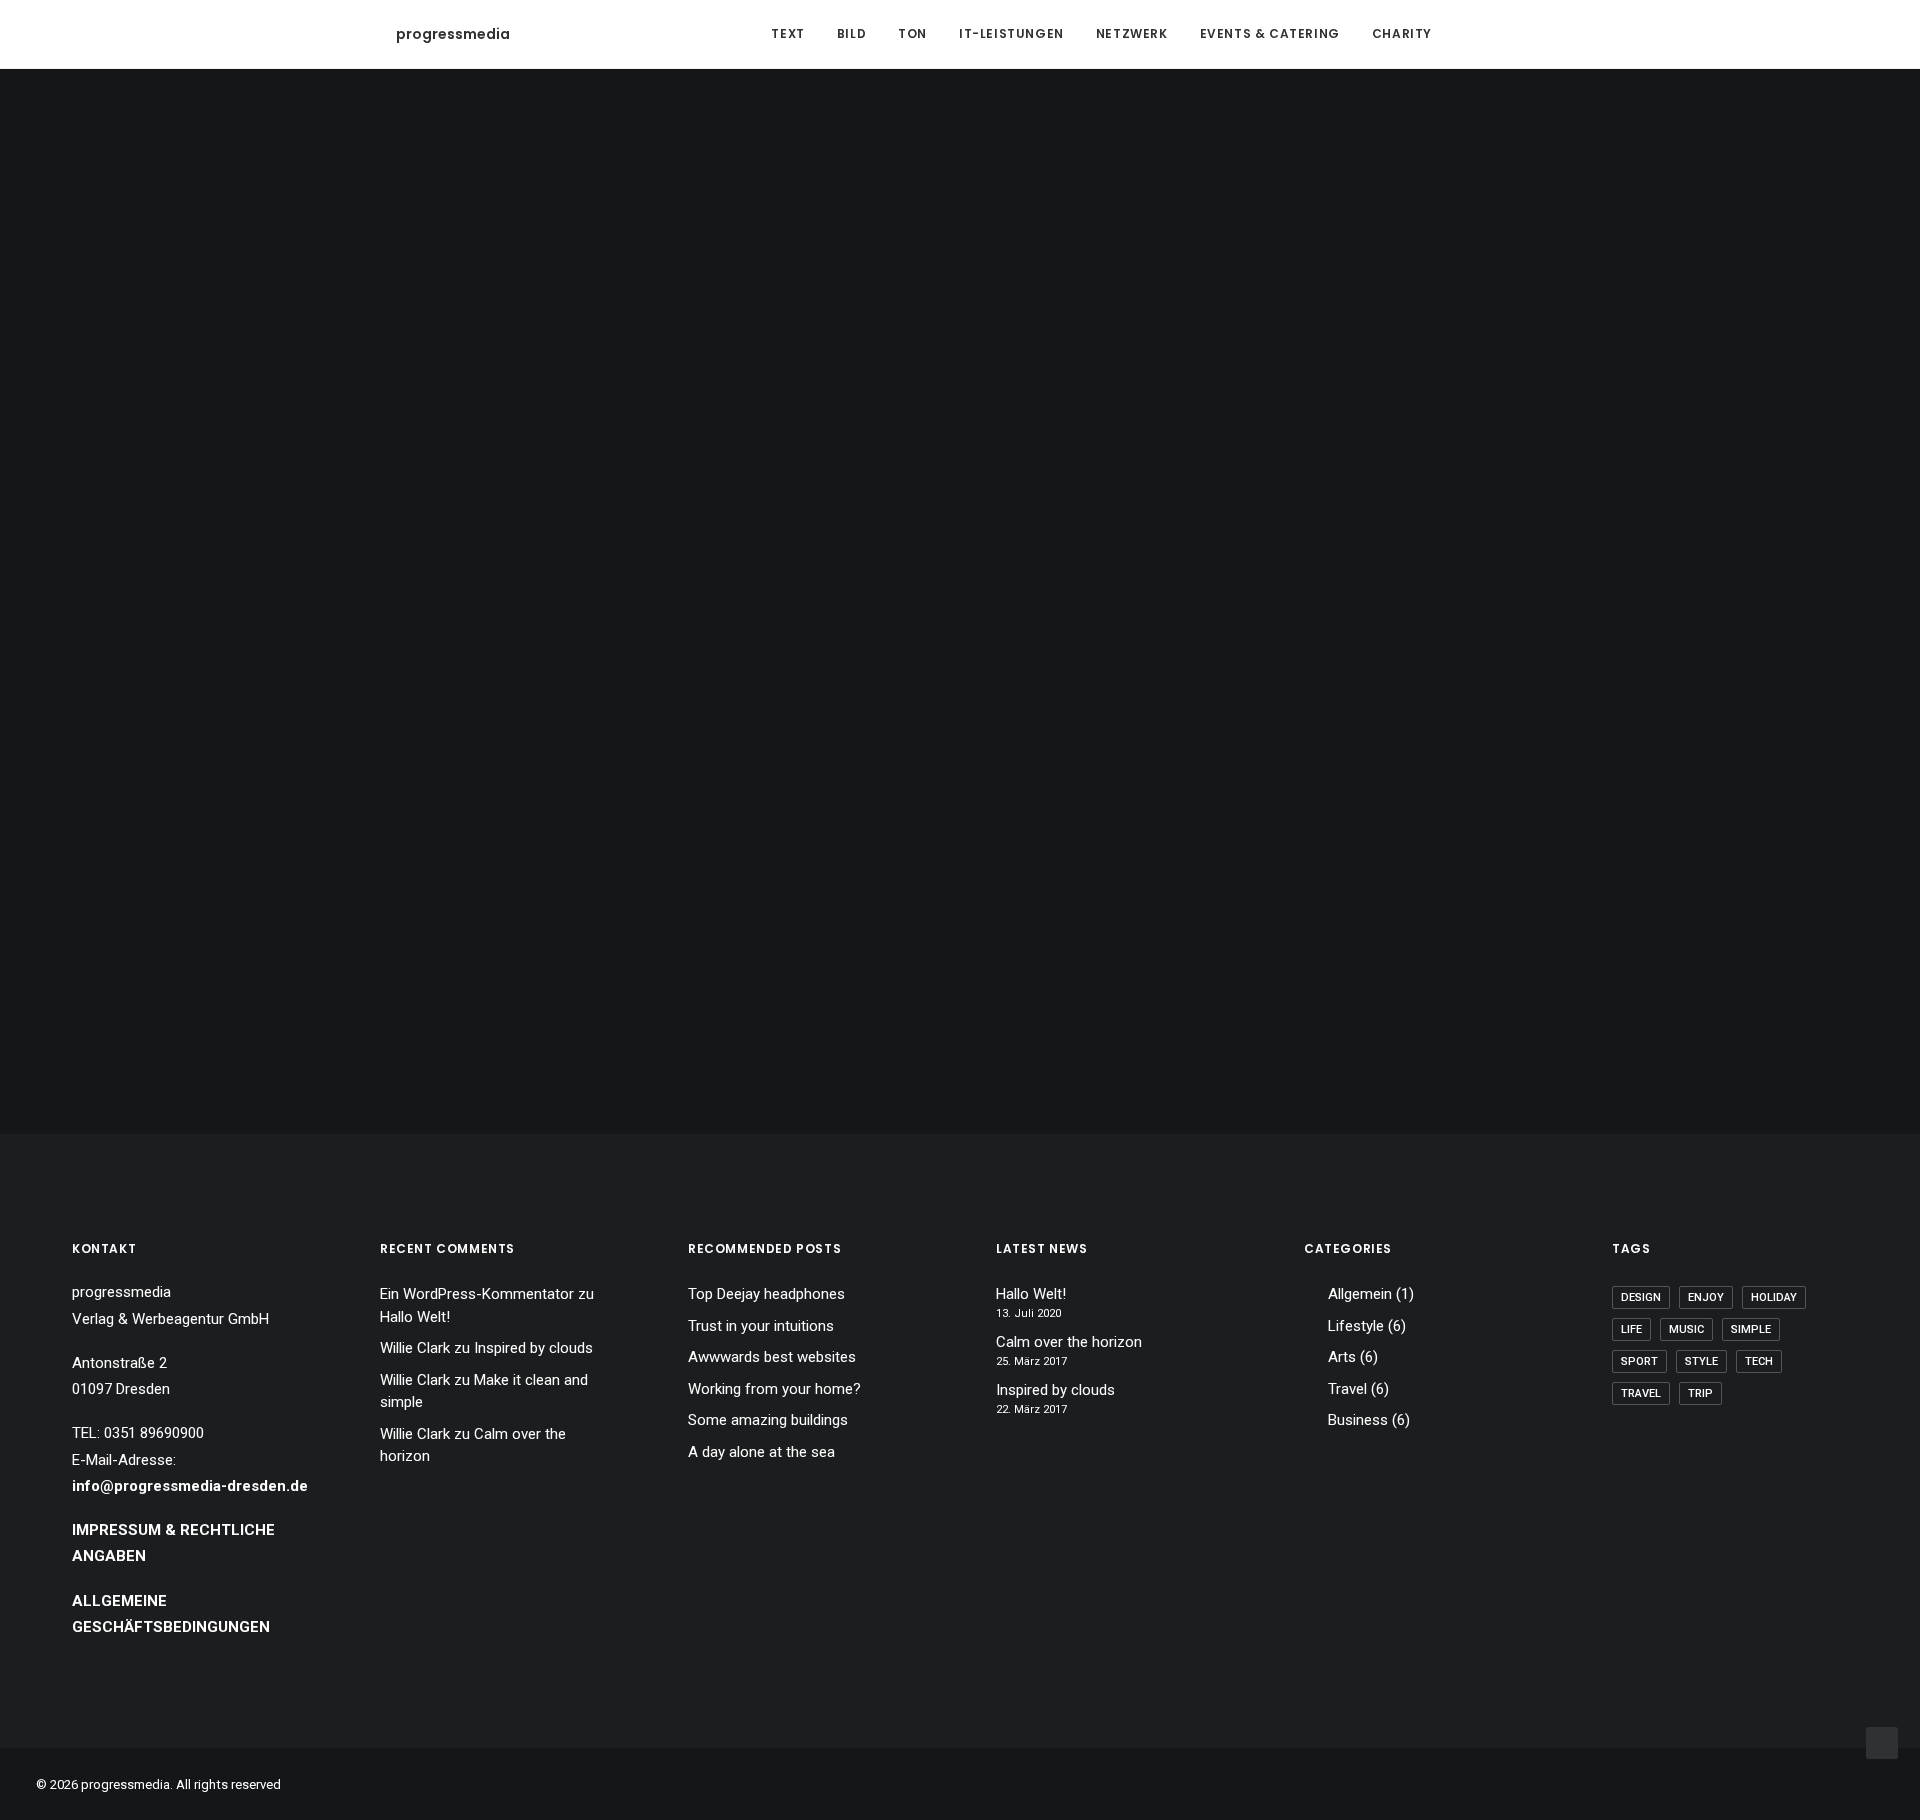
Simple (1751, 1329)
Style (1701, 1361)
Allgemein (1360, 1294)
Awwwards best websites (772, 1357)
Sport (1639, 1361)
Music (1686, 1329)
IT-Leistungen (1011, 33)
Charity (1402, 33)
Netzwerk (1132, 33)
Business (1358, 1420)
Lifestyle (1356, 1326)
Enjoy (1706, 1297)
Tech (1759, 1361)
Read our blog (960, 535)
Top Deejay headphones (766, 1294)
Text (787, 33)
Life (1631, 1329)
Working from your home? (774, 1389)
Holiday (1774, 1297)
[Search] (1481, 34)
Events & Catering (1270, 33)
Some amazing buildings (768, 1420)
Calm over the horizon (1069, 1342)
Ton (912, 33)
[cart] (1509, 34)
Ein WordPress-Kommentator (477, 1294)
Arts (1342, 1357)
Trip (1700, 1393)
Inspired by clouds (533, 1348)
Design (1641, 1297)
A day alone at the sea (761, 1452)
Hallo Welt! (415, 1317)
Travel (1347, 1389)
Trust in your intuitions (761, 1326)
